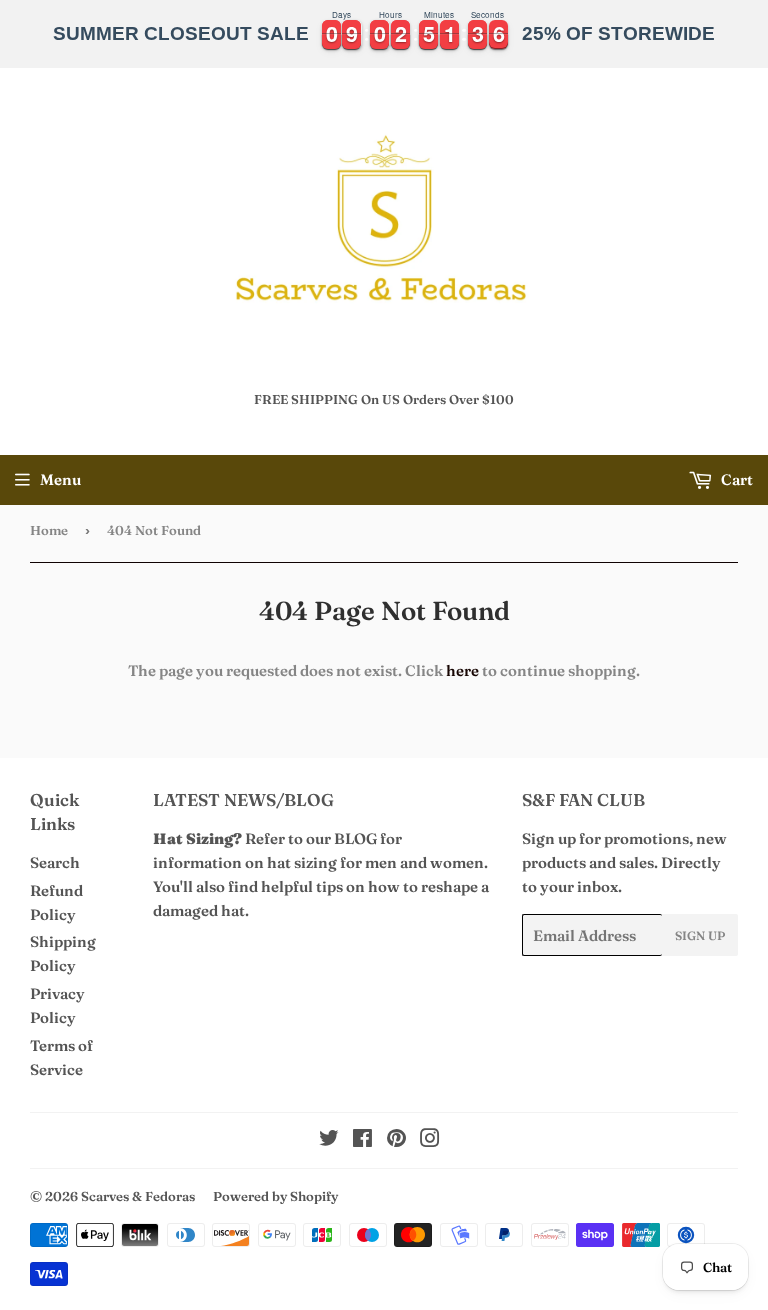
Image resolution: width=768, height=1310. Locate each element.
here (462, 670)
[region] (384, 34)
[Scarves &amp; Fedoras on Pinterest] (396, 1140)
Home (49, 530)
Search (55, 862)
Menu (60, 479)
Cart (735, 479)
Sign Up (700, 935)
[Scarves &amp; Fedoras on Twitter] (329, 1140)
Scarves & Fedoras (138, 1196)
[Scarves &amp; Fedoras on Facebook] (362, 1140)
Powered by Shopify (275, 1196)
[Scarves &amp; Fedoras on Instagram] (430, 1140)
